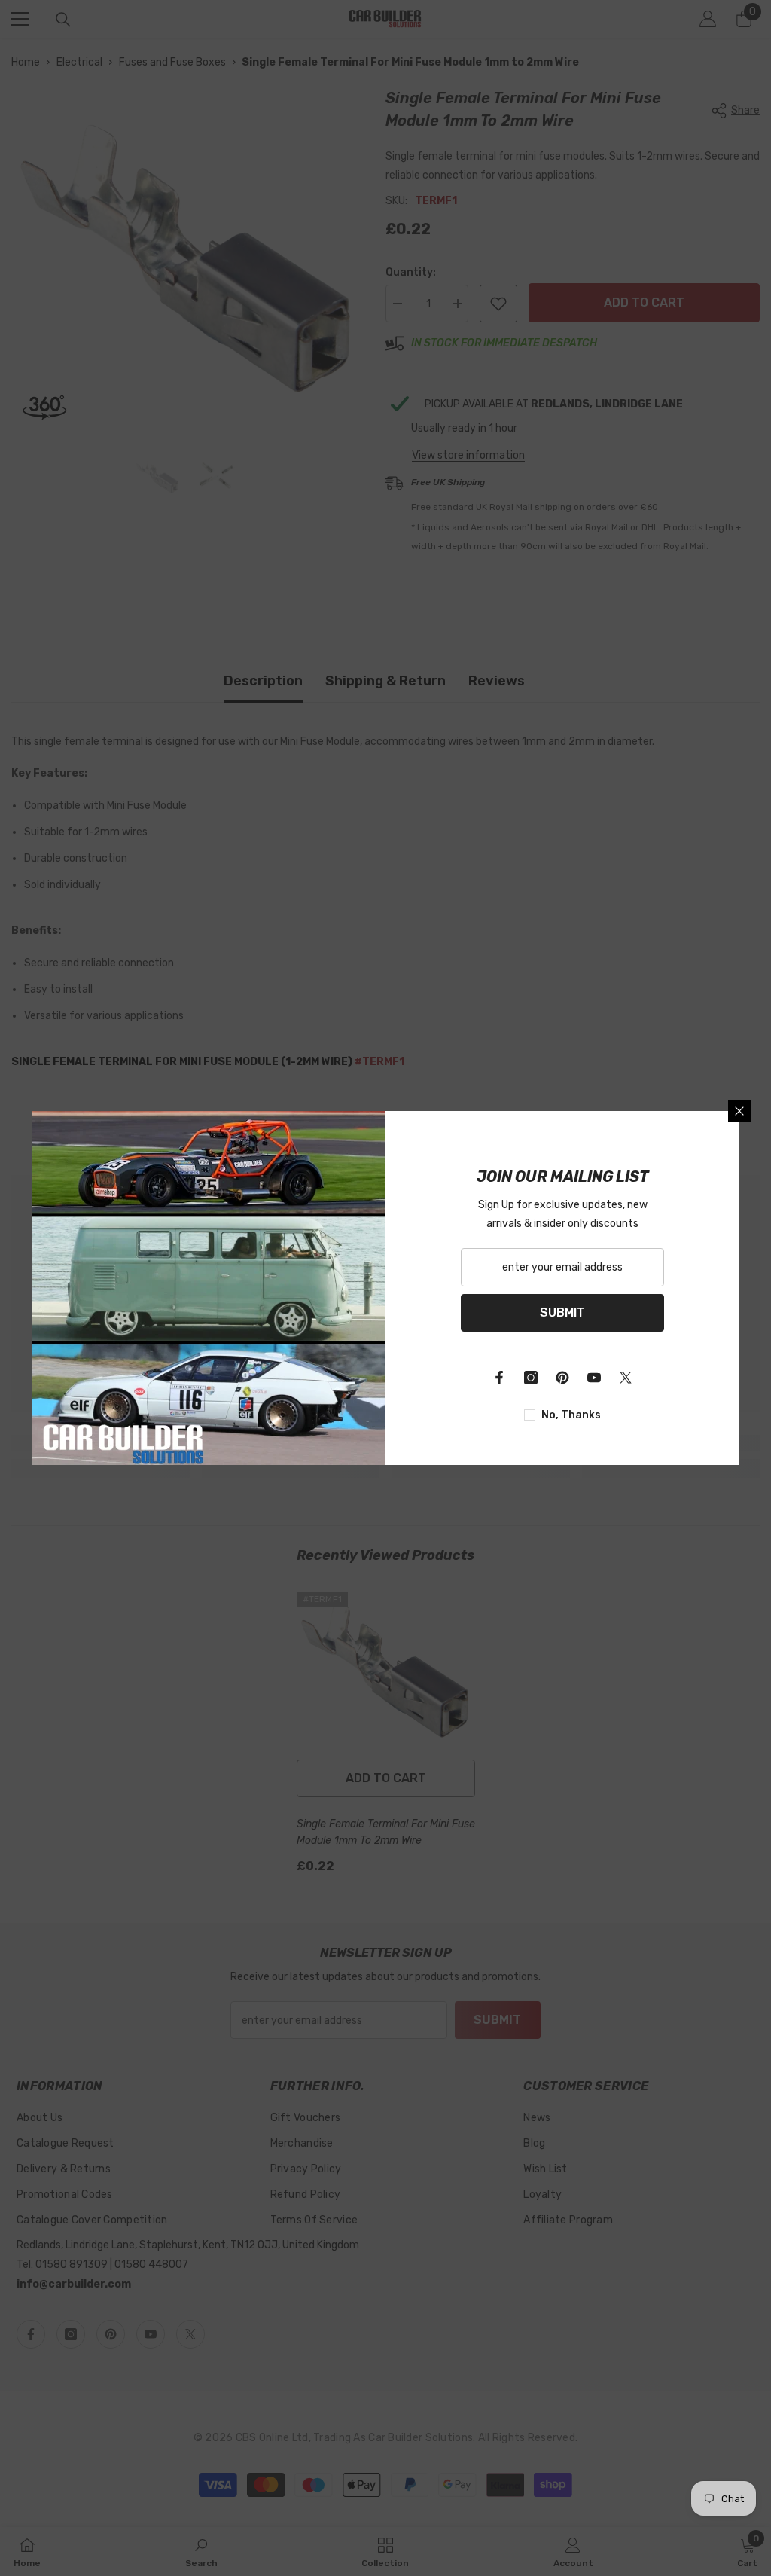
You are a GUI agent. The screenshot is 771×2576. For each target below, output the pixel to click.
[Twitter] (626, 1378)
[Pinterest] (562, 1378)
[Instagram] (531, 1378)
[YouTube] (594, 1378)
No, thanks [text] (571, 1415)
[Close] (739, 1111)
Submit (562, 1312)
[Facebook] (499, 1378)
